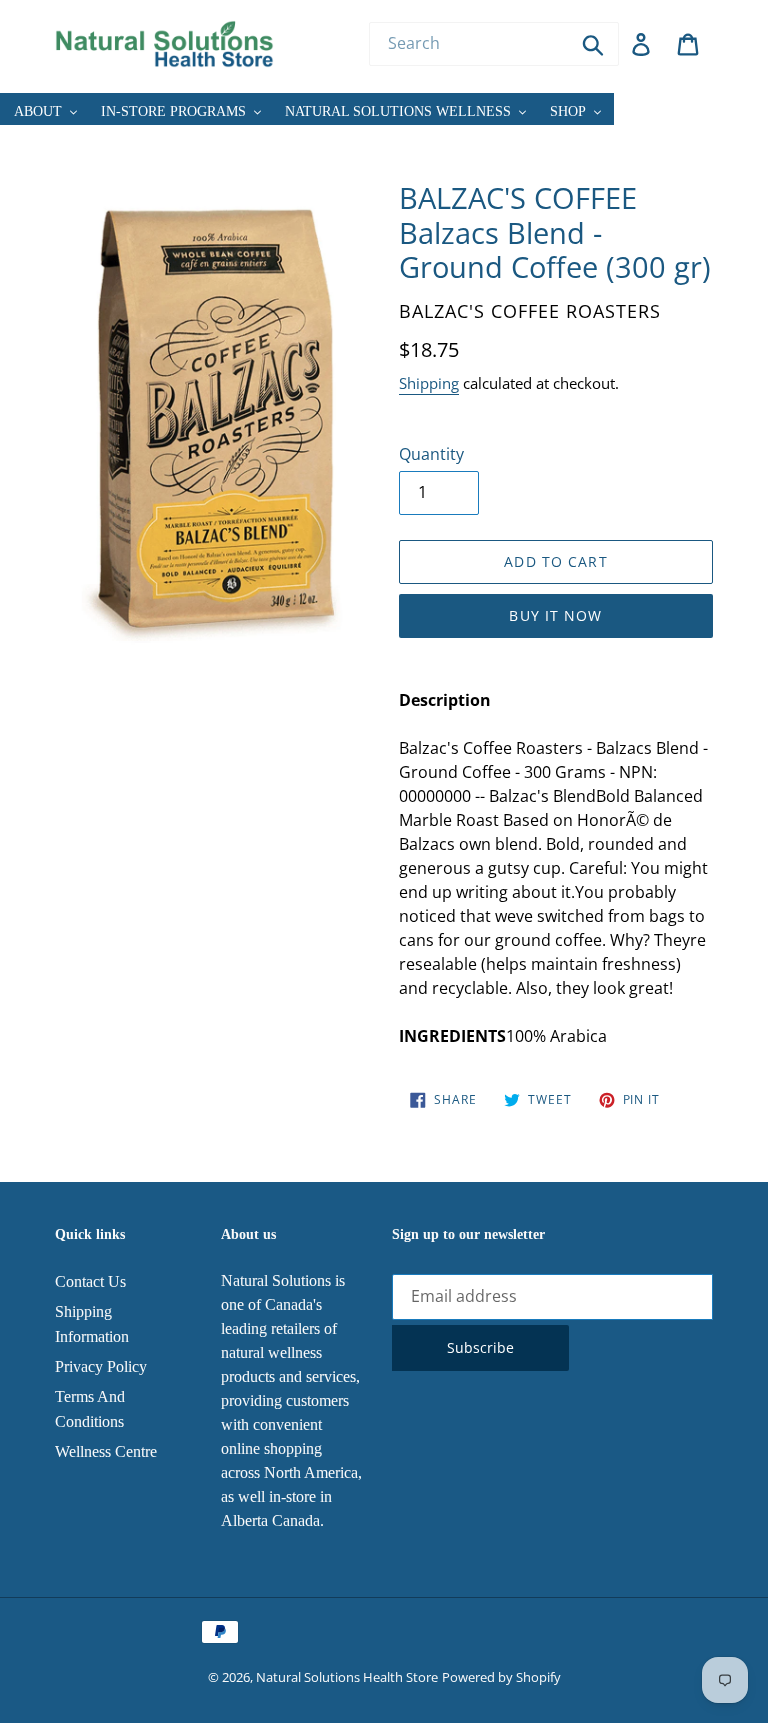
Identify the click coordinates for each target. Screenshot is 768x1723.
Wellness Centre (106, 1451)
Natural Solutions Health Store (347, 1677)
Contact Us (90, 1281)
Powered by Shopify (501, 1677)
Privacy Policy (101, 1366)
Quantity (431, 454)
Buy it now (555, 615)
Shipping (429, 383)
